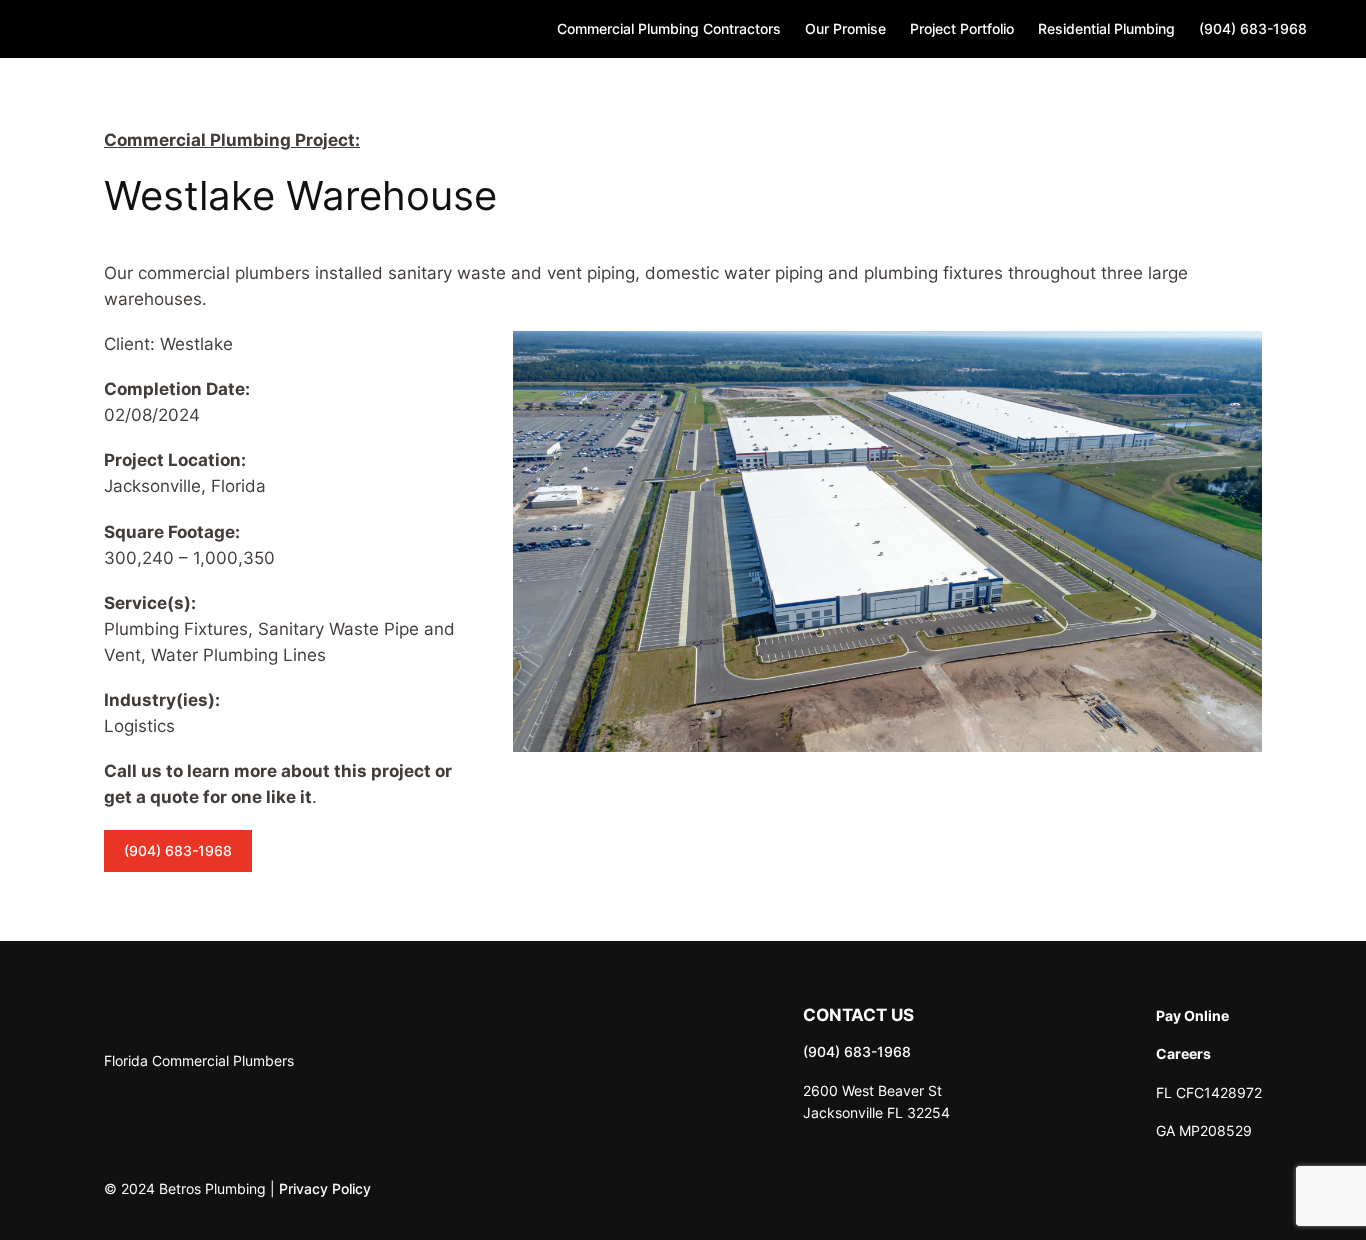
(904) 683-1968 (178, 850)
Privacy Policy (325, 1188)
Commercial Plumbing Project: (232, 140)
